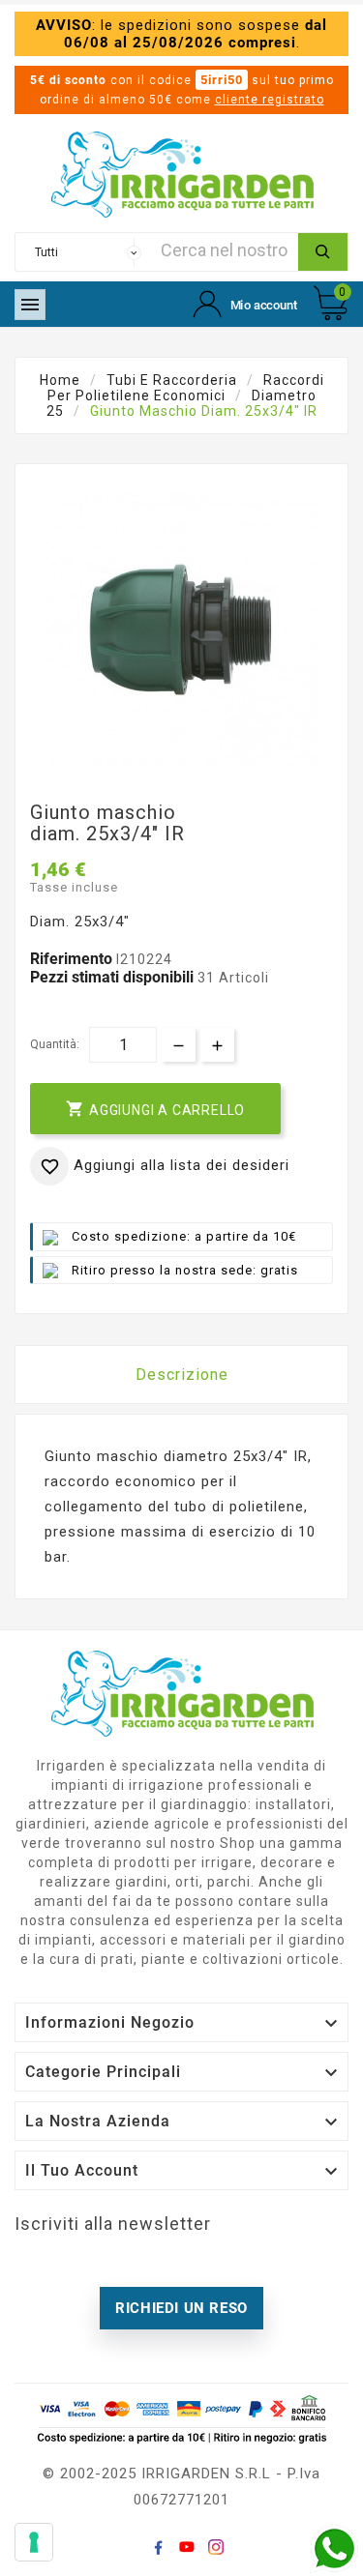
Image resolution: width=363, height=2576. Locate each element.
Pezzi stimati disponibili (112, 977)
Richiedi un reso (181, 2308)
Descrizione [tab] (182, 1375)
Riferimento (73, 959)
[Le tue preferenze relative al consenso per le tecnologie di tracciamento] (34, 2542)
